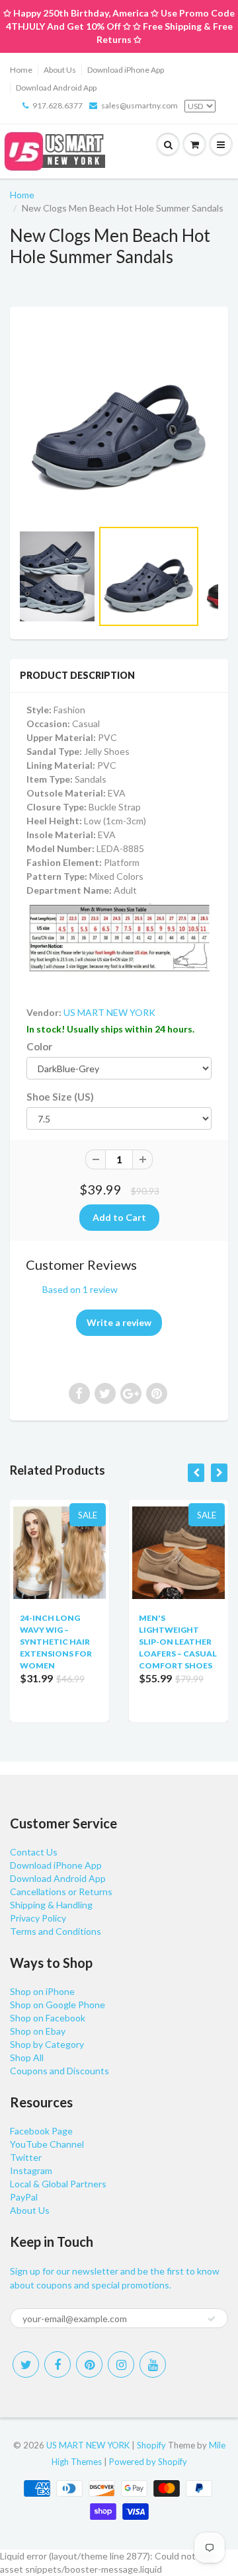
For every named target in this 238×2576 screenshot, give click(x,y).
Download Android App (56, 88)
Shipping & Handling (51, 1905)
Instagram (31, 2170)
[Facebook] (58, 2364)
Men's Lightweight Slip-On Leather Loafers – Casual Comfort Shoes (178, 1642)
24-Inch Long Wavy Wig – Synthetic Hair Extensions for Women (56, 1642)
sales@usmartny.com (139, 105)
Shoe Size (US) (60, 1097)
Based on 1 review (80, 1289)
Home (21, 70)
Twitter (26, 2157)
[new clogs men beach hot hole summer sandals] (119, 419)
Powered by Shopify (148, 2462)
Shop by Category (47, 2044)
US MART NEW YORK (109, 1012)
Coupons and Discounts (59, 2071)
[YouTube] (153, 2364)
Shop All (27, 2057)
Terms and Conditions (56, 1931)
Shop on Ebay (38, 2031)
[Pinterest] (89, 2364)
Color (39, 1046)
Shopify (151, 2445)
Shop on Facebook (48, 2018)
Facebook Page (41, 2131)
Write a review (119, 1322)
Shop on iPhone (42, 1991)
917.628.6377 (58, 105)
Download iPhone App (126, 70)
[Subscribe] (212, 2319)
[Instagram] (121, 2364)
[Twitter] (26, 2364)
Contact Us (34, 1852)
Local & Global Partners (58, 2184)
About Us (60, 70)
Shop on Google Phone (58, 2005)
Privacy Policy (38, 1918)
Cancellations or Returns (61, 1892)
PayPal (24, 2197)
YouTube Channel (47, 2144)
